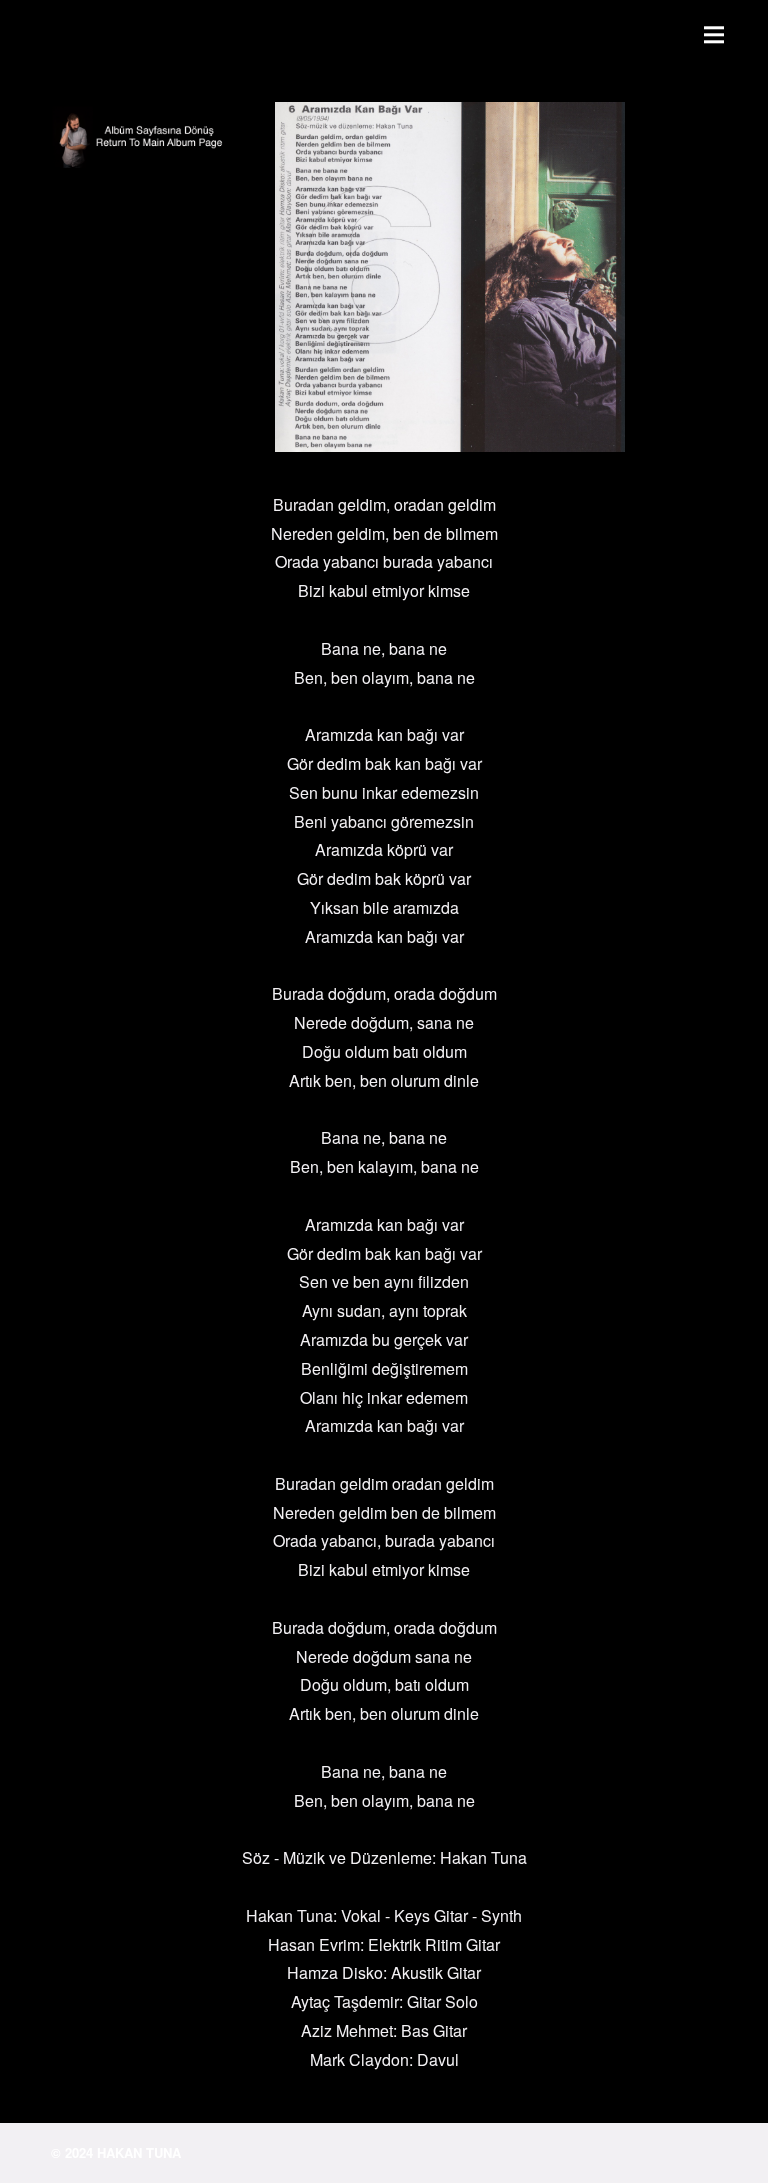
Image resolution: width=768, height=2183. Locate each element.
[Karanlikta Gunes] (146, 141)
